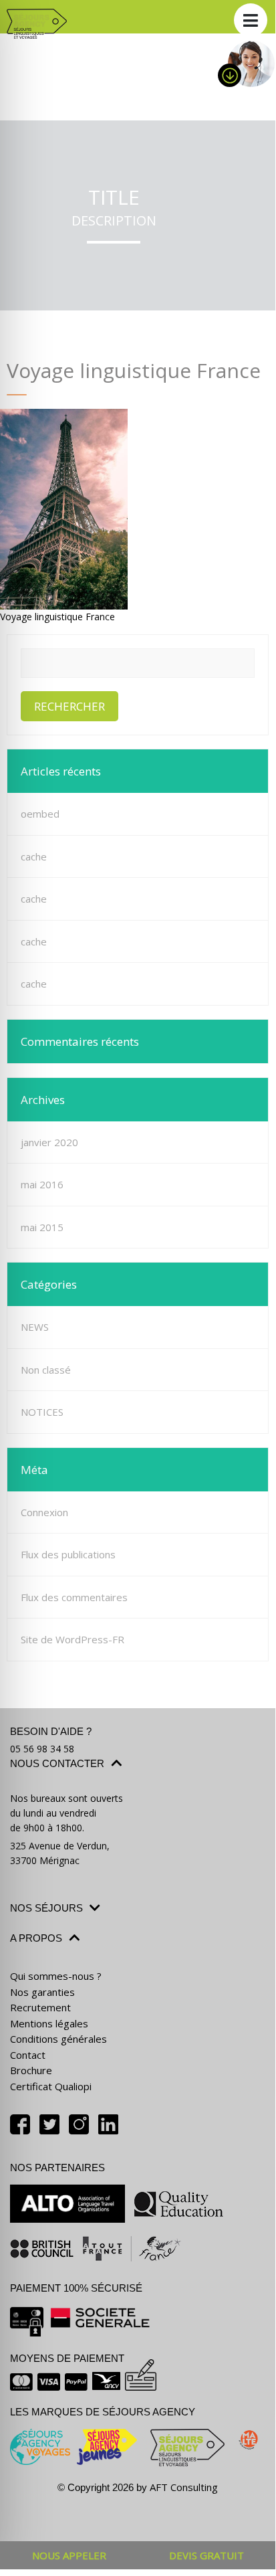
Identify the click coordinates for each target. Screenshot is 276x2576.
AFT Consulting (184, 2487)
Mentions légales (49, 2023)
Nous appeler (69, 2555)
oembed (40, 814)
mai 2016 (42, 1184)
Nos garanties (42, 1992)
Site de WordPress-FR (73, 1639)
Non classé (46, 1370)
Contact (28, 2055)
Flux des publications (68, 1554)
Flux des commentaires (74, 1597)
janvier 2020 (49, 1142)
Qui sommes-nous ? (56, 1976)
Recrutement (40, 2007)
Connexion (44, 1512)
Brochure (31, 2070)
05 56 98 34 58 (42, 1749)
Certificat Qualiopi (51, 2086)
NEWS (35, 1327)
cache (34, 856)
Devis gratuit (206, 2555)
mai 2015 (42, 1227)
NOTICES (42, 1412)
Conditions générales (58, 2039)
